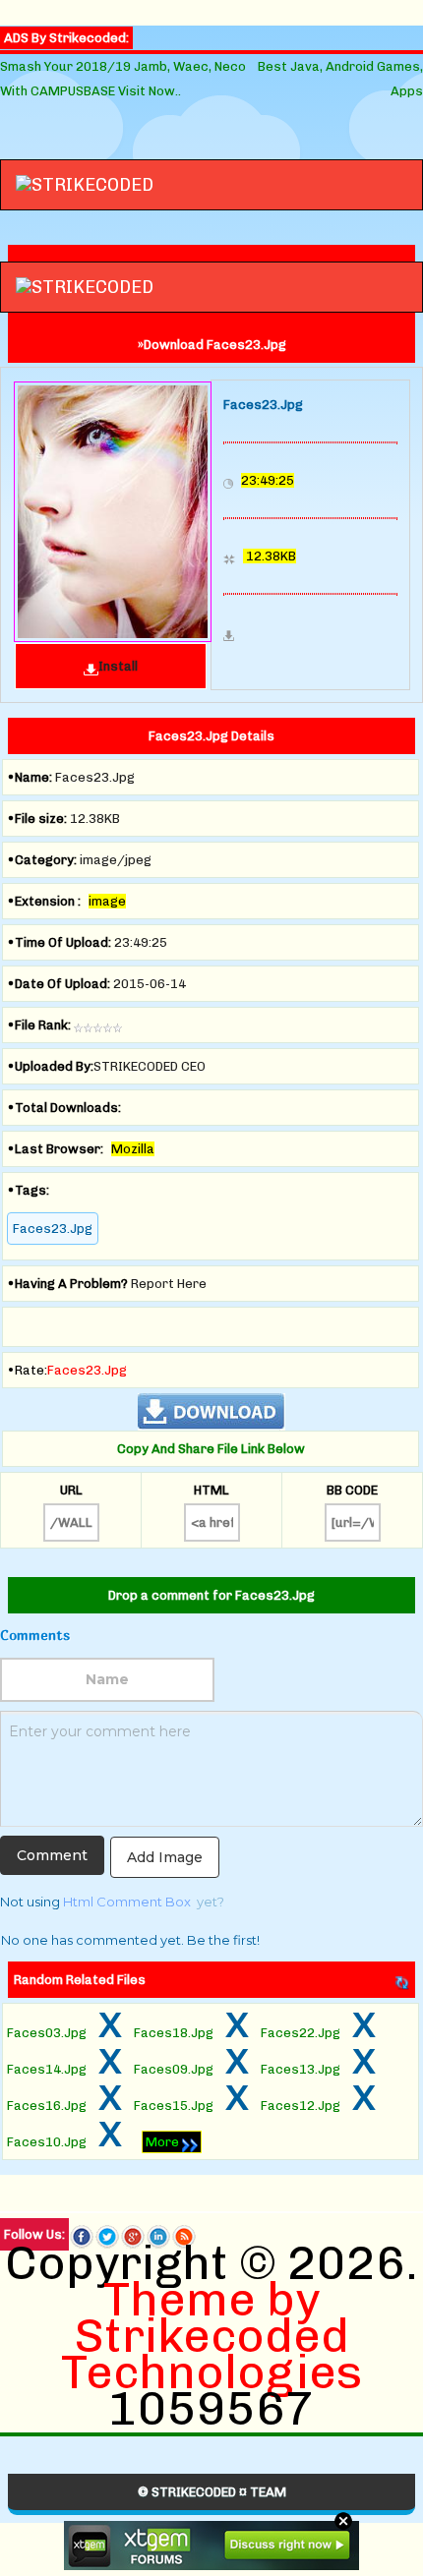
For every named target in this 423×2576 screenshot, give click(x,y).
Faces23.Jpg (53, 1229)
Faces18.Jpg (174, 2033)
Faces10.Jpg (47, 2142)
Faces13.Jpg (301, 2069)
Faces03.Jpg (47, 2033)
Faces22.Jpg (301, 2033)
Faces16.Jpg (47, 2106)
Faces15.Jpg (174, 2106)
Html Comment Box (127, 1902)
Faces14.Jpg (47, 2069)
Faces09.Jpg (174, 2069)
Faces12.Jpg (301, 2106)
